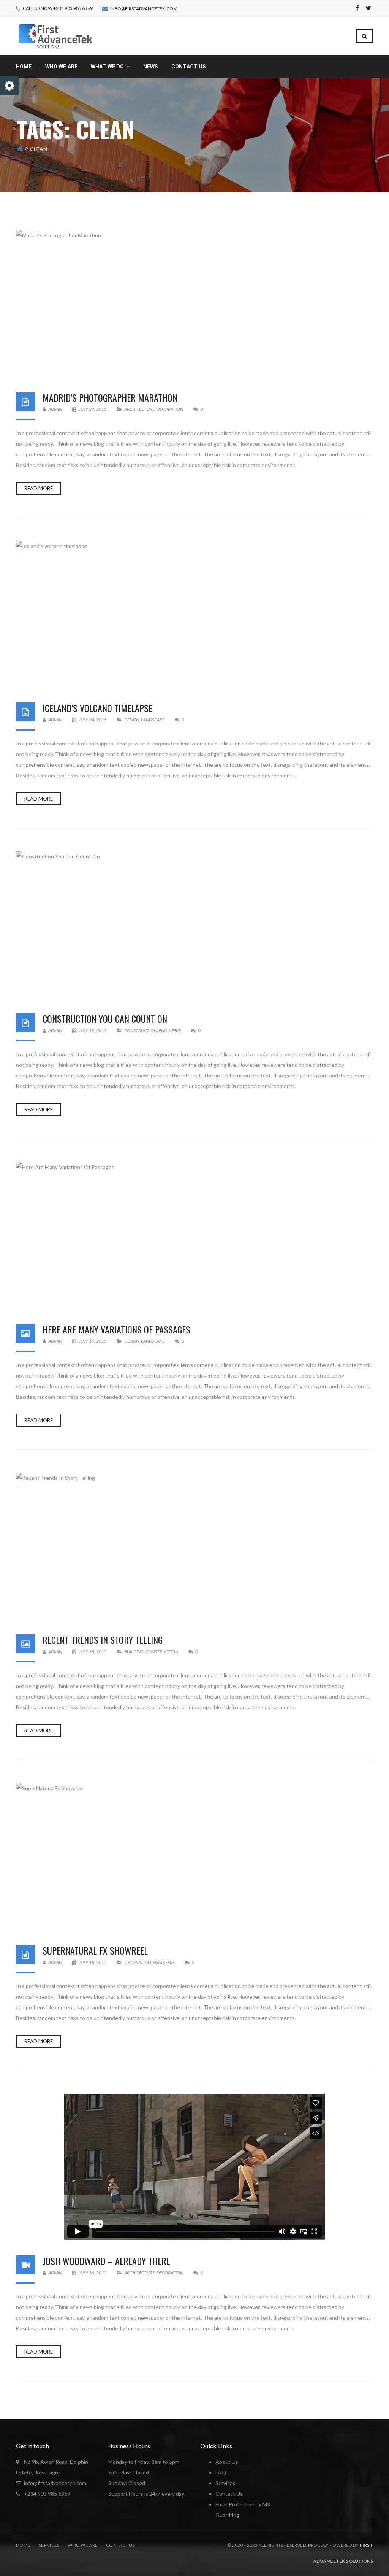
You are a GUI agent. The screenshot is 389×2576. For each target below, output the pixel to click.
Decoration (170, 409)
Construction (141, 1031)
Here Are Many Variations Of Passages (116, 1329)
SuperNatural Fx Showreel (95, 1950)
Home (23, 2545)
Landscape (153, 720)
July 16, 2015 (93, 2273)
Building (134, 1652)
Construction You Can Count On (105, 1019)
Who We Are (83, 2545)
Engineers (170, 1031)
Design (132, 720)
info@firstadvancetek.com (144, 9)
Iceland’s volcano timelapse (97, 708)
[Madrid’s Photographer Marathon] (194, 304)
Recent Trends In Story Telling (103, 1640)
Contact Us (229, 2494)
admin (55, 409)
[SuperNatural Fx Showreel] (194, 1856)
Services (49, 2545)
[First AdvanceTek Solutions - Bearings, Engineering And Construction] (55, 36)
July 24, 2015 (93, 409)
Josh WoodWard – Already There (106, 2261)
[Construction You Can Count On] (194, 925)
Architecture (139, 409)
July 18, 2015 (93, 1652)
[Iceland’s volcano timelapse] (194, 614)
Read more (39, 488)
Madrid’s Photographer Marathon (110, 397)
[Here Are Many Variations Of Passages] (194, 1235)
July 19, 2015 (93, 1031)
